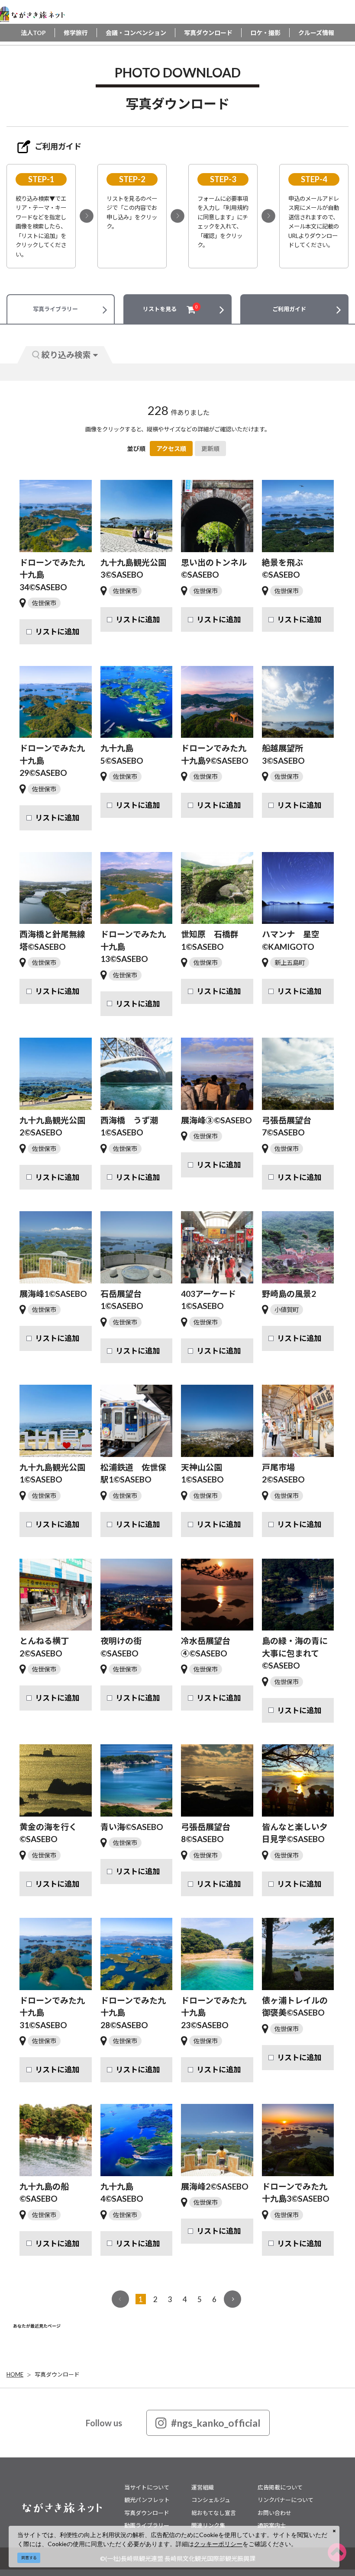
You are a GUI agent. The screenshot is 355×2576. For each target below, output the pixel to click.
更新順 (210, 449)
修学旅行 (76, 33)
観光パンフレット (147, 2500)
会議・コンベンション (136, 33)
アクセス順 (171, 449)
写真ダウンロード (208, 33)
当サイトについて (147, 2487)
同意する (29, 2558)
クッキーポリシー (218, 2544)
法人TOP (33, 33)
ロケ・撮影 (265, 33)
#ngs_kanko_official (216, 2423)
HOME (15, 2374)
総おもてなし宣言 (214, 2513)
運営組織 (203, 2487)
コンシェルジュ (211, 2500)
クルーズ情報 (316, 33)
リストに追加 (57, 632)
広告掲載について (280, 2487)
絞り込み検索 (66, 355)
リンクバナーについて (286, 2500)
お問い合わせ (274, 2513)
